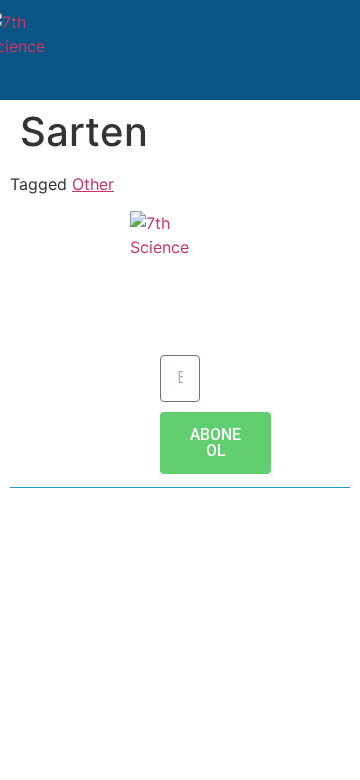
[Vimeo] (290, 558)
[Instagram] (235, 558)
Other (93, 184)
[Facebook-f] (70, 558)
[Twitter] (125, 558)
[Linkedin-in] (180, 558)
